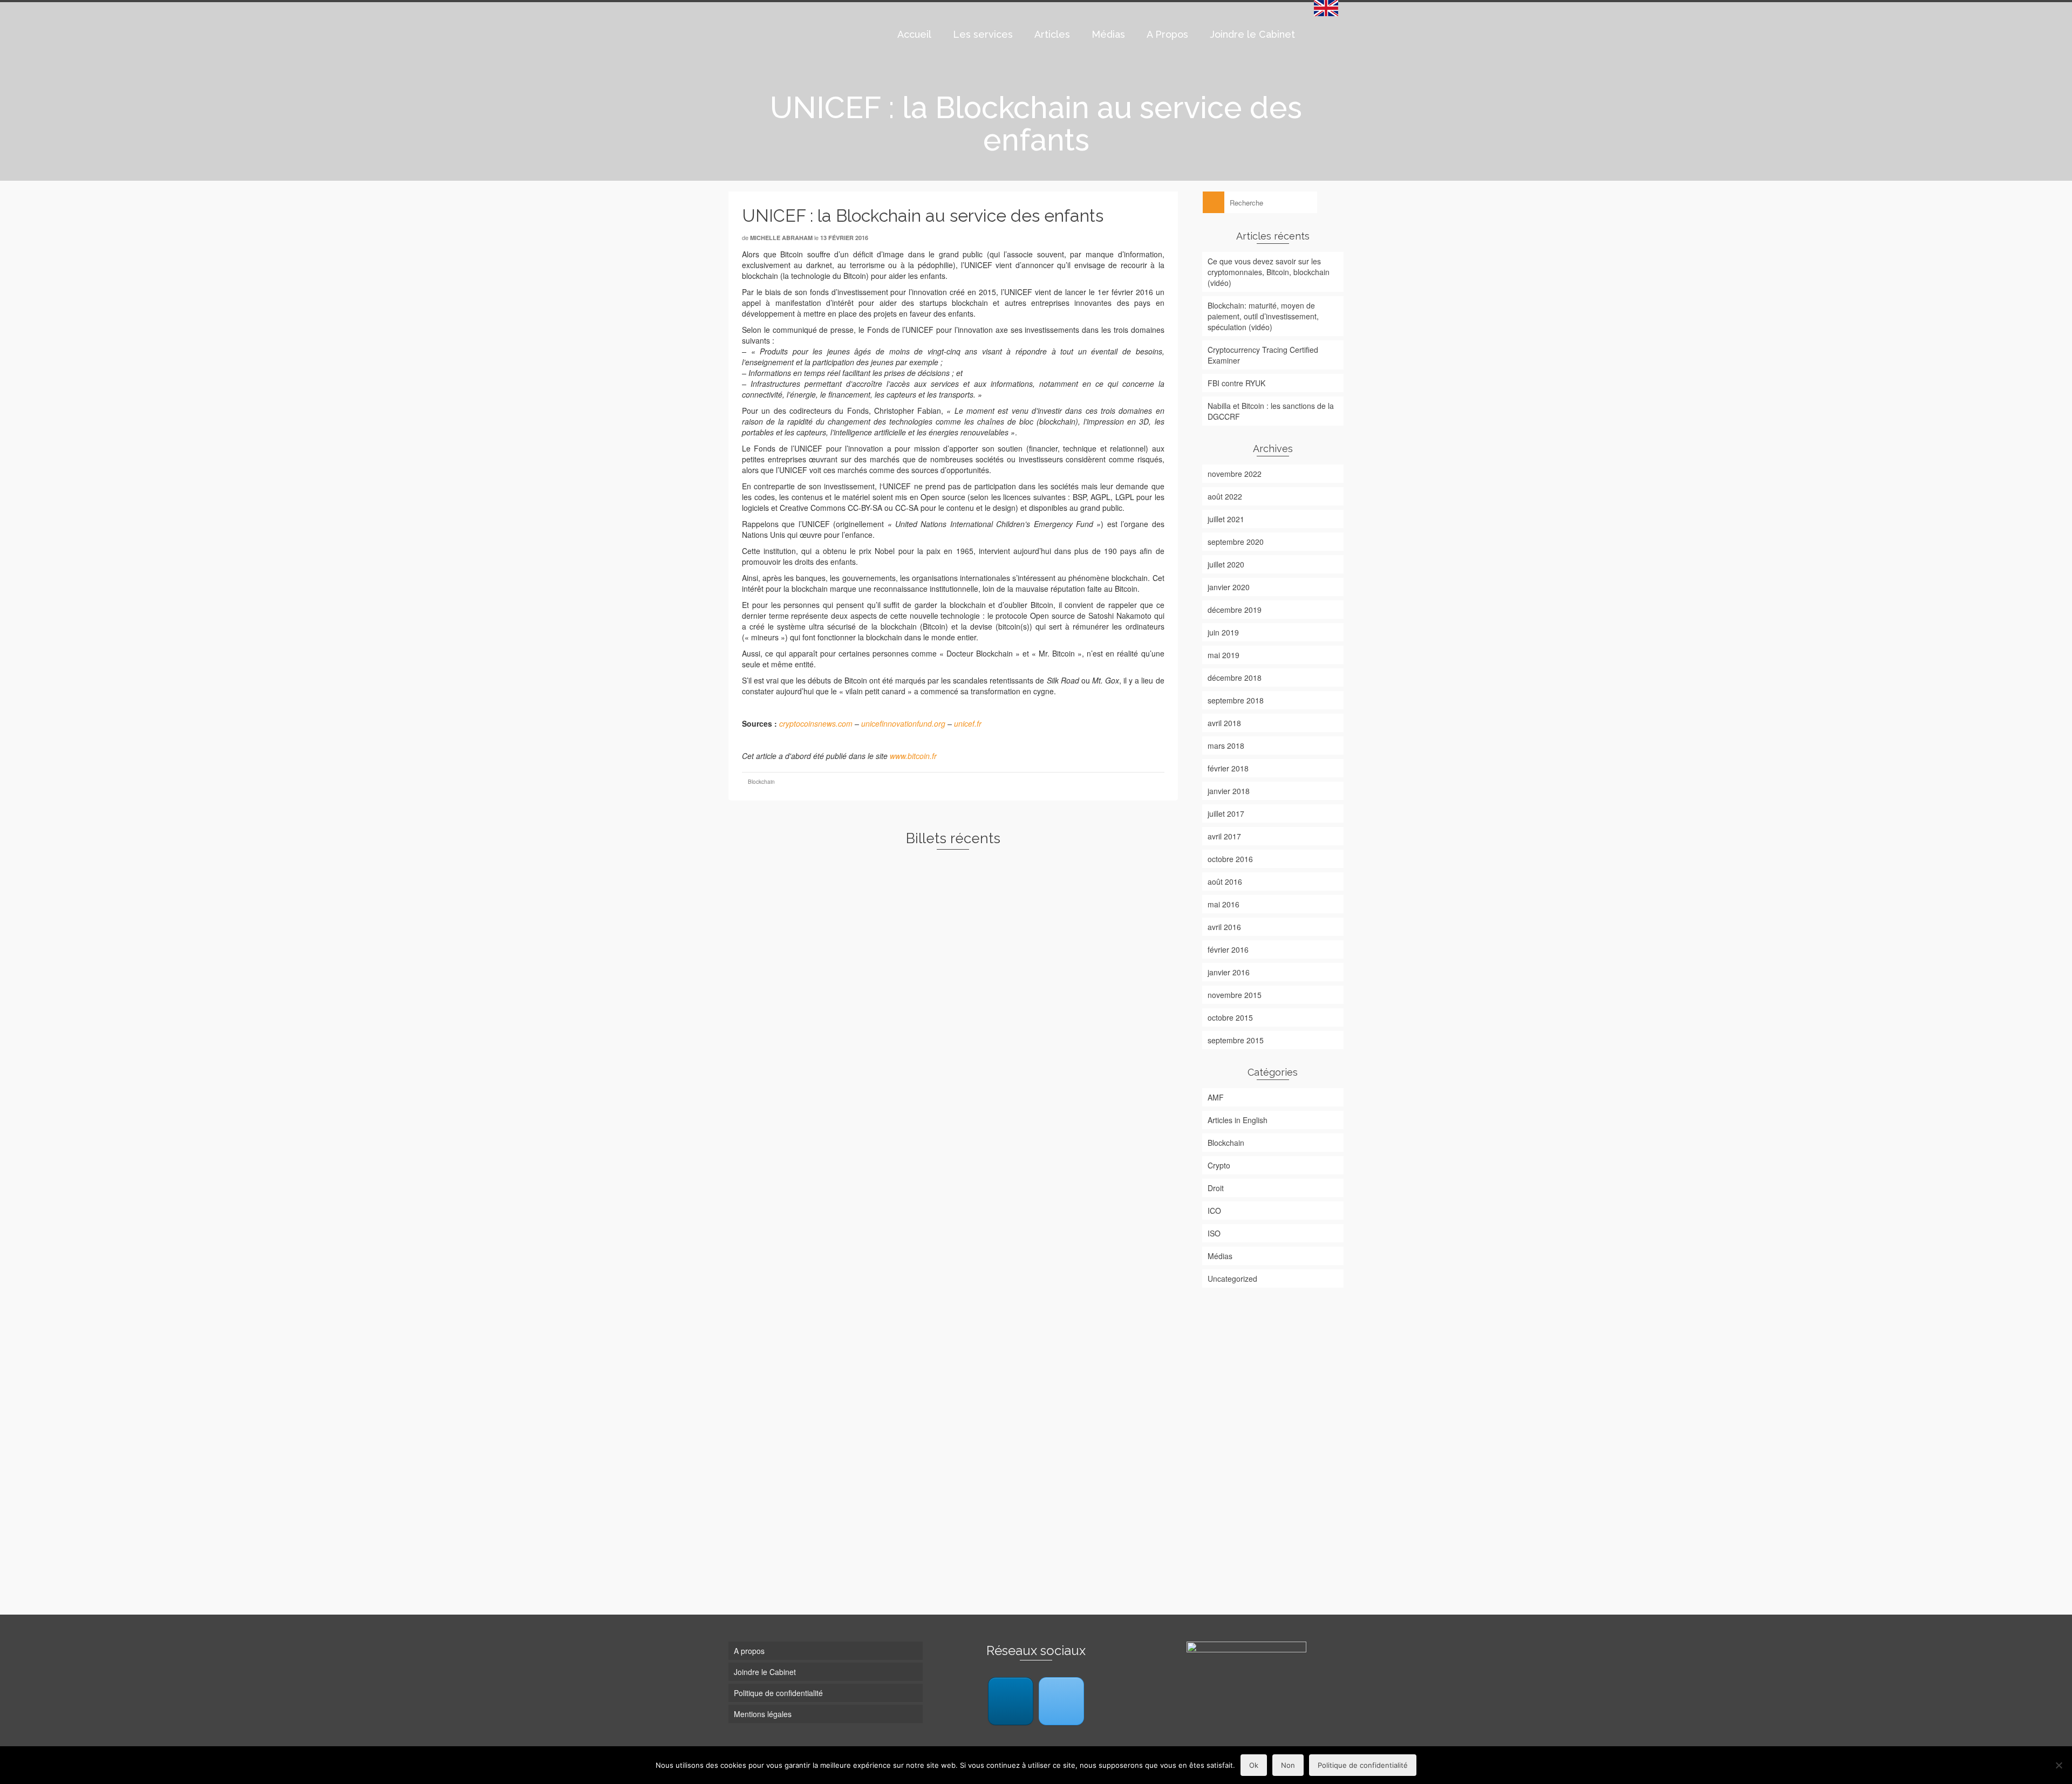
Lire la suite (788, 1065)
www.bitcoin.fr (913, 756)
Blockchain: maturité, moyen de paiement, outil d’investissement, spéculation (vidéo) (1263, 316)
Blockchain (761, 782)
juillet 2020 (1226, 564)
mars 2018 (1226, 746)
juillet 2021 (1226, 519)
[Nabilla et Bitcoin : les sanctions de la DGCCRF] (800, 1284)
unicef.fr (968, 723)
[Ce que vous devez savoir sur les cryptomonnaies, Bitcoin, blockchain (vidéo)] (800, 910)
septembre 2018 (1236, 700)
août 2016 (1225, 881)
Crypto (1219, 1165)
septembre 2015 (1236, 1040)
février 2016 (1228, 949)
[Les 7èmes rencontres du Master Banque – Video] (1106, 1284)
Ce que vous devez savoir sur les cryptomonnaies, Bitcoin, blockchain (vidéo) (1269, 272)
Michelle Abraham (781, 238)
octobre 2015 (1230, 1017)
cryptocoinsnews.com (816, 723)
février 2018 (1228, 768)
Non (1288, 1765)
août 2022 (1225, 496)
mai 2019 (1224, 655)
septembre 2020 (1236, 542)
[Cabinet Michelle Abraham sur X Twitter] (1061, 1701)
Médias (1220, 1256)
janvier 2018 (1229, 791)
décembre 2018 (1235, 678)
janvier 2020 (1229, 587)
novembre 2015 (1235, 995)
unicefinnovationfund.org (903, 723)
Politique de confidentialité (1363, 1765)
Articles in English (1238, 1120)
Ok (1254, 1765)
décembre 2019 (1235, 610)
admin (905, 1398)
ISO (1214, 1233)
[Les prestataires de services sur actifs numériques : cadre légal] (1106, 1455)
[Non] (2059, 1765)
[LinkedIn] (1011, 1701)
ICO (1214, 1211)
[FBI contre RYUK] (1106, 1115)
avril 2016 (1224, 927)
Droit (1216, 1188)
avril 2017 (1224, 836)
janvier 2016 (1229, 972)
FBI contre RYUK (1236, 383)
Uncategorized (1232, 1279)
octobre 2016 (1230, 859)
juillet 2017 (1226, 814)
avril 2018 (1224, 723)
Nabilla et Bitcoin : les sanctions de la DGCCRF (1271, 411)
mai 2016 (1224, 904)
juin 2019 (1223, 632)
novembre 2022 (1235, 474)
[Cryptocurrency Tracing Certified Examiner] (1106, 910)
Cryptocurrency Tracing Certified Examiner (1263, 355)
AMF (1216, 1097)
